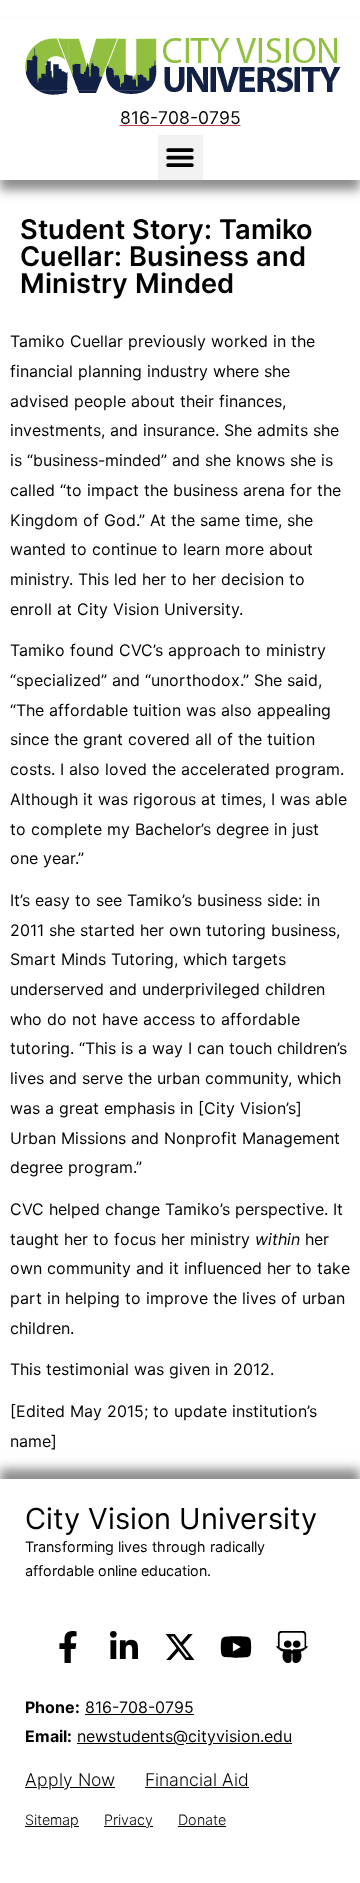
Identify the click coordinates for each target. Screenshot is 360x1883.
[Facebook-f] (68, 1647)
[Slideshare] (292, 1647)
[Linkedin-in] (124, 1647)
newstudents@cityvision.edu (184, 1736)
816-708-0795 (139, 1707)
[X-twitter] (180, 1647)
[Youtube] (236, 1647)
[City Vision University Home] (179, 66)
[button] (180, 157)
